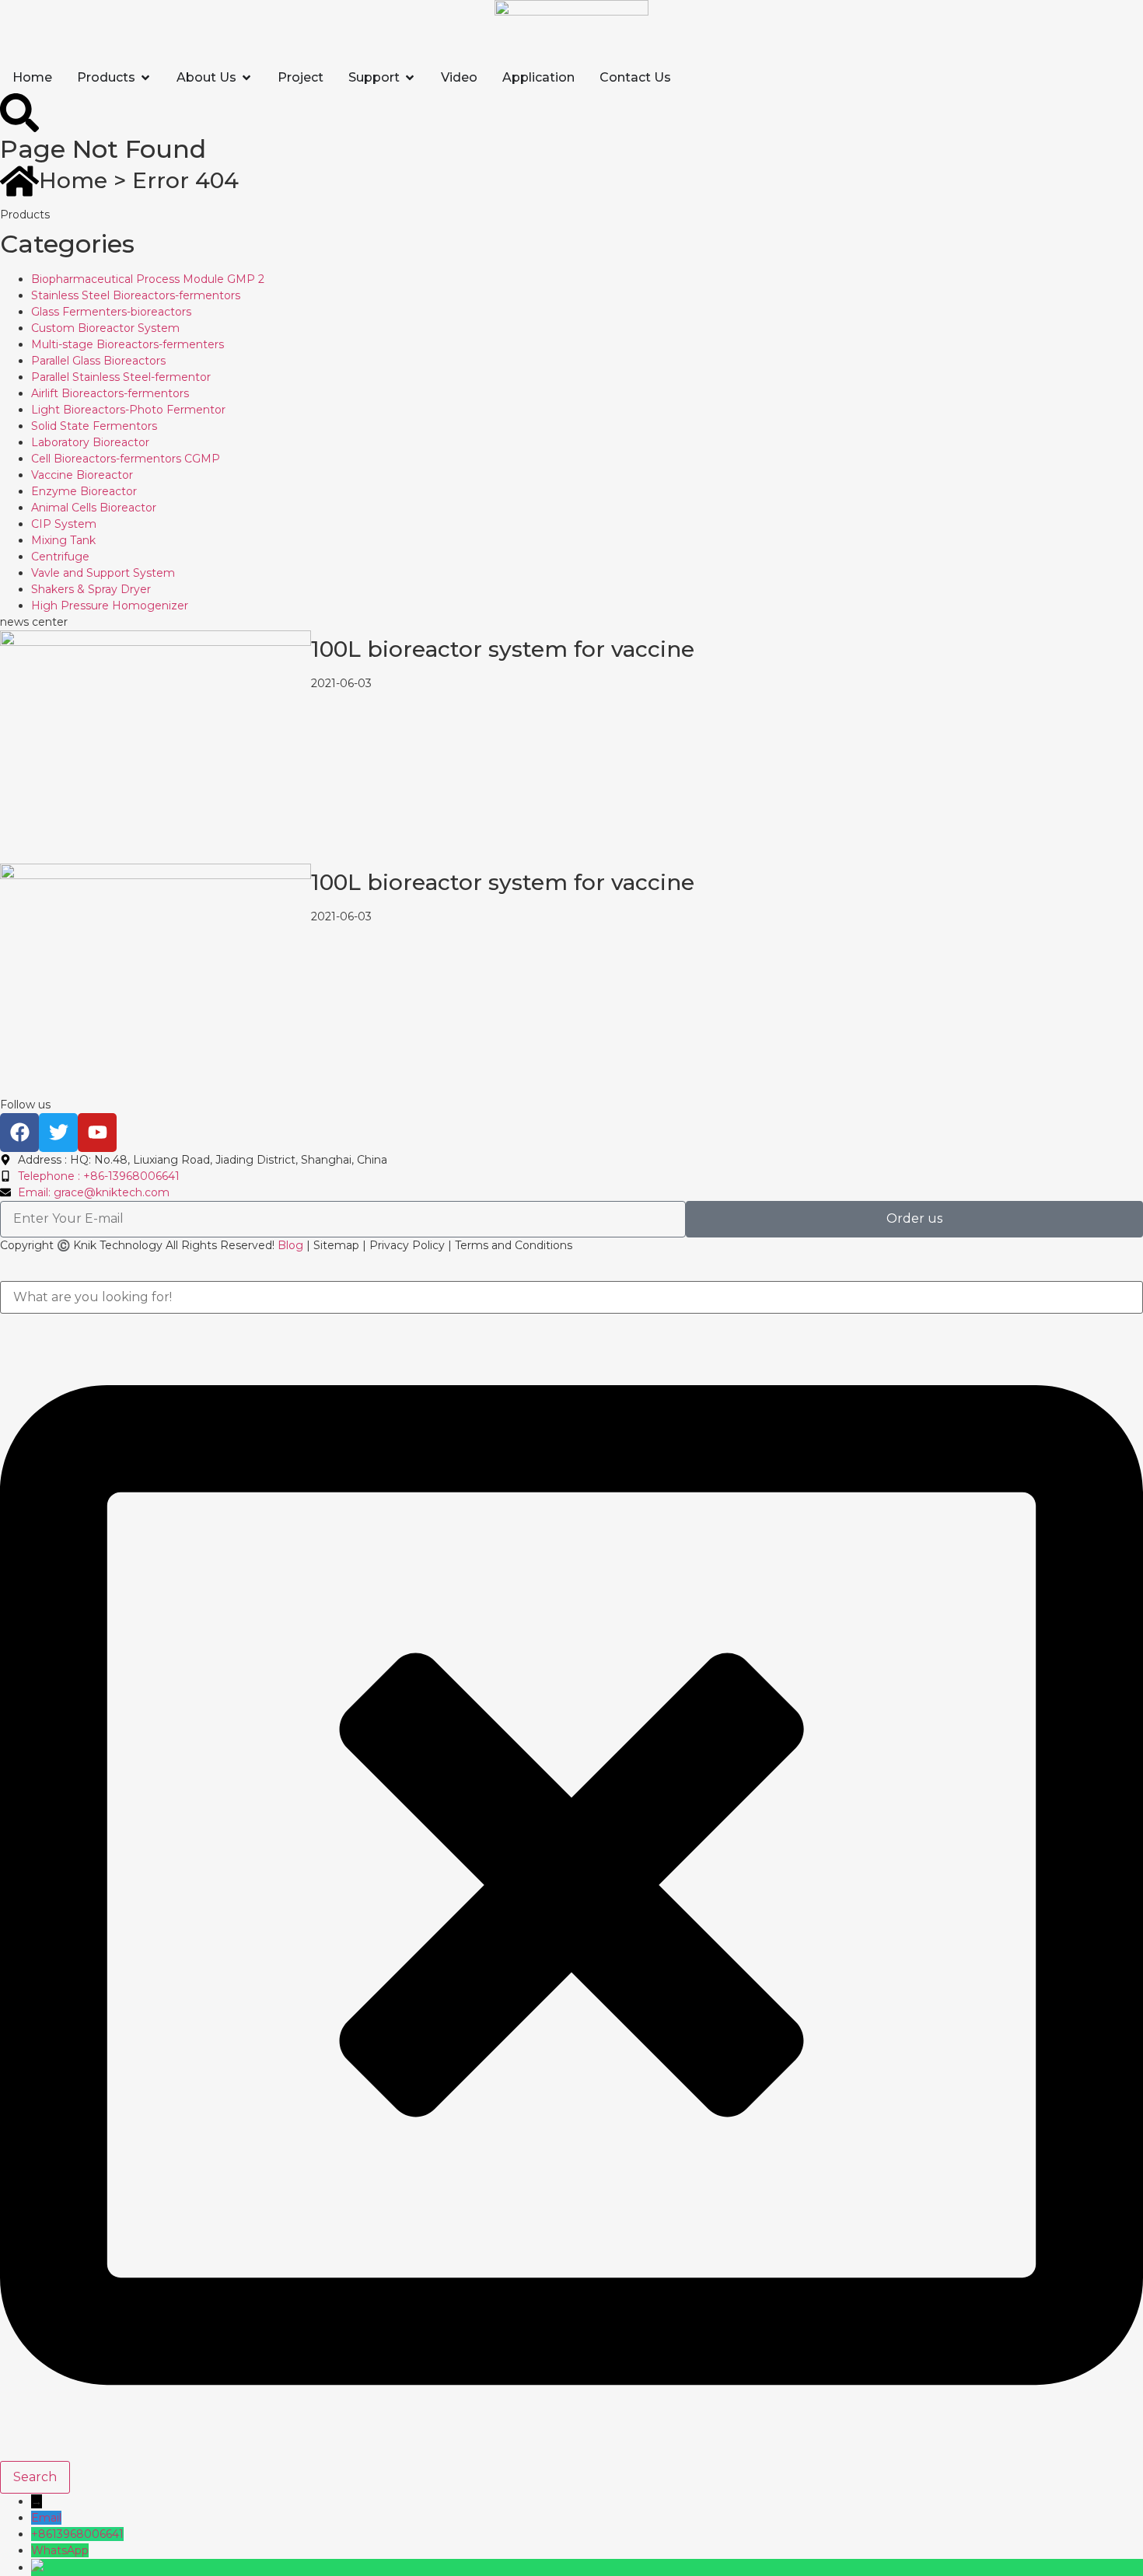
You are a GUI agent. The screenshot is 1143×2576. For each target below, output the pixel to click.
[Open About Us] (246, 78)
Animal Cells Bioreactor (94, 508)
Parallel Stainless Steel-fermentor (121, 377)
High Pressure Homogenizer (110, 606)
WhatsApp (60, 2550)
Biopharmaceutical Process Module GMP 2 (148, 279)
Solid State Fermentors (94, 426)
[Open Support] (410, 78)
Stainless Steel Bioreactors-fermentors (136, 295)
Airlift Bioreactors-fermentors (110, 393)
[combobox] (571, 1297)
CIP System (64, 524)
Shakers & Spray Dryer (91, 589)
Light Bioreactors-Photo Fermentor (128, 410)
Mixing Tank (63, 540)
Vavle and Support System (103, 573)
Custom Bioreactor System (105, 328)
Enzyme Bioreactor (84, 491)
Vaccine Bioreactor (82, 475)
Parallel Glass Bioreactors (98, 361)
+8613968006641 (77, 2534)
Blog (290, 1245)
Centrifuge (60, 557)
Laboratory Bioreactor (90, 442)
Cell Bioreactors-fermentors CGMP (126, 459)
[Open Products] (145, 78)
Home (73, 180)
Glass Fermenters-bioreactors (111, 312)
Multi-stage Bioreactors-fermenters (128, 344)
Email (46, 2518)
